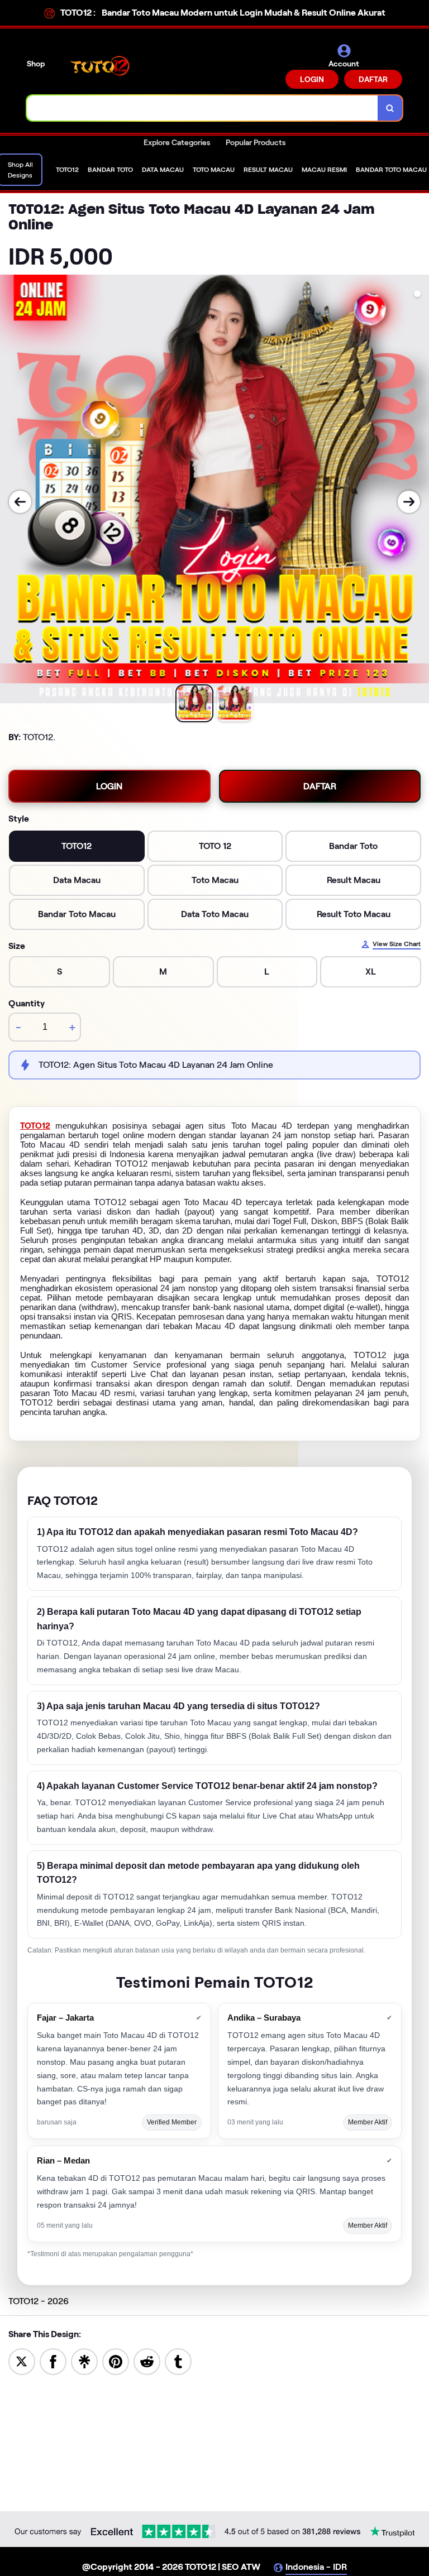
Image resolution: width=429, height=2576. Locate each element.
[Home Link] (102, 66)
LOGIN (312, 79)
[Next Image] (409, 502)
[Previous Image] (20, 502)
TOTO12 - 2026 (39, 2301)
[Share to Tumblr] (178, 2361)
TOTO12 (35, 1126)
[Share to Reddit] (147, 2361)
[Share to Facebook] (53, 2361)
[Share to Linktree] (84, 2361)
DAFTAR (373, 79)
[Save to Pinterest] (116, 2361)
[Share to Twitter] (22, 2361)
